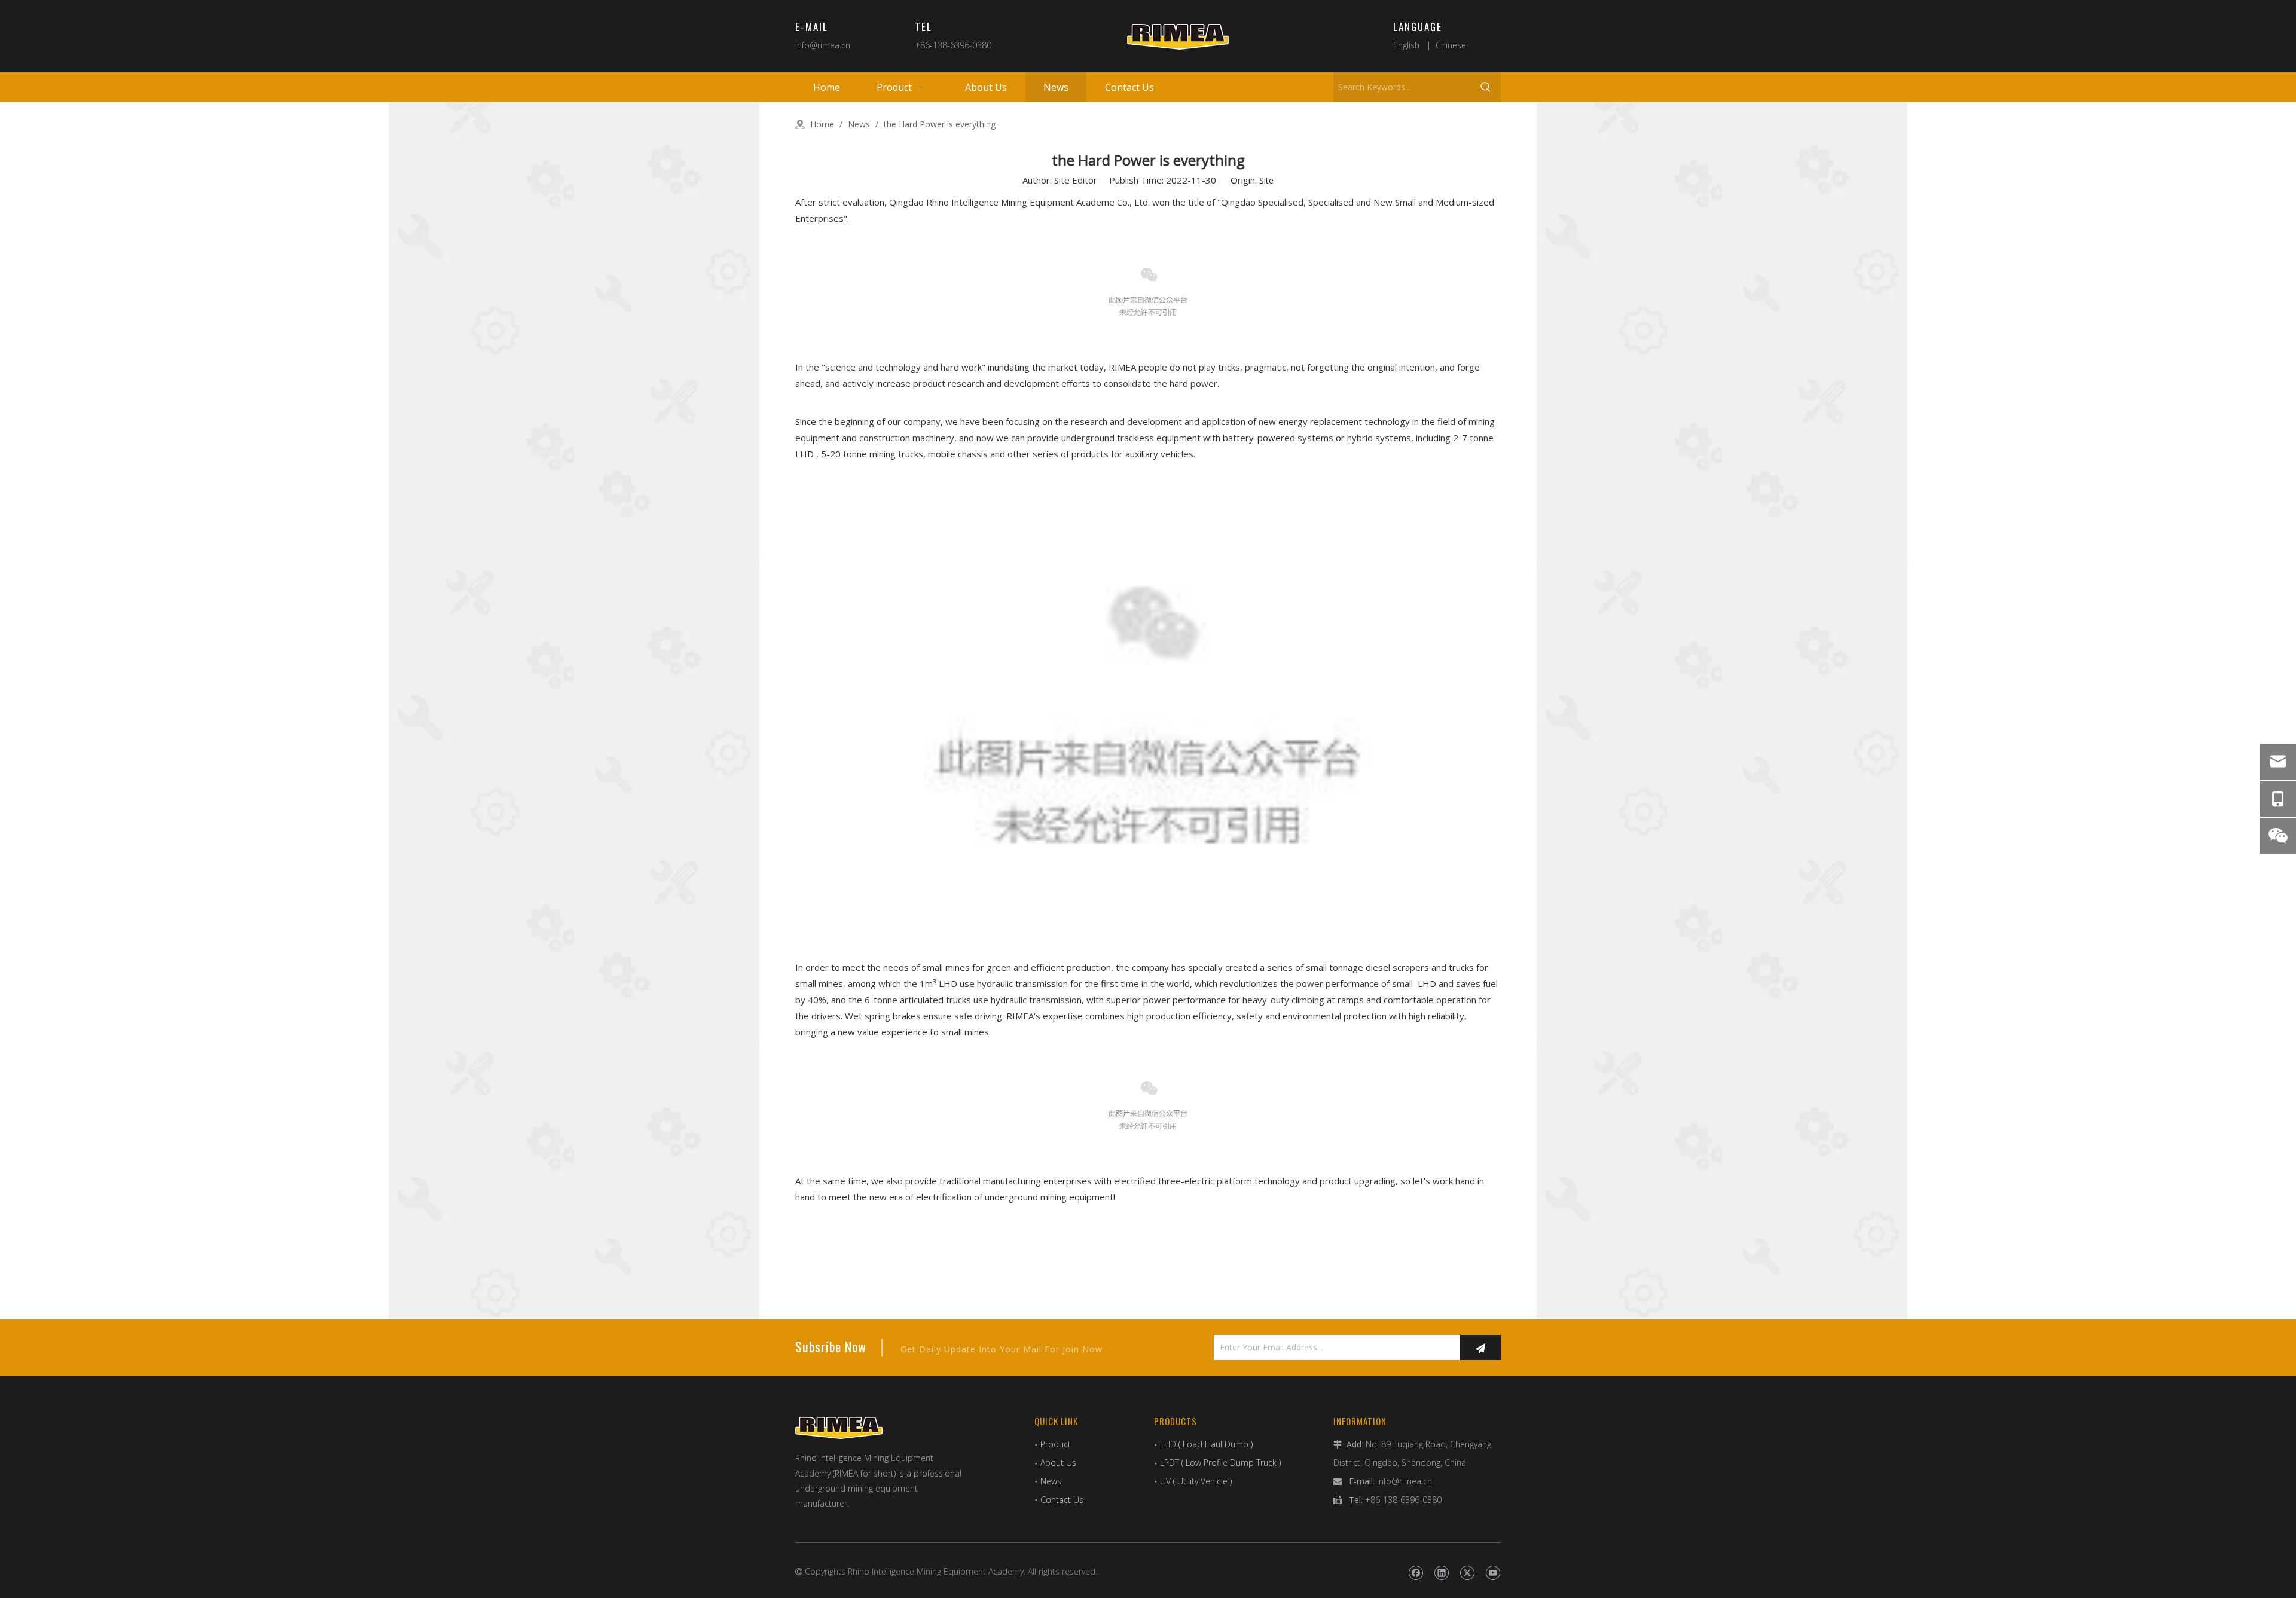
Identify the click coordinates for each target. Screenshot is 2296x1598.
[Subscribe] (1480, 1348)
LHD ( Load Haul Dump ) (1206, 1444)
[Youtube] (1493, 1573)
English (1406, 45)
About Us (1058, 1463)
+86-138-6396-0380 (953, 45)
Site (1266, 180)
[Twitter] (1467, 1573)
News (1051, 1481)
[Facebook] (1416, 1573)
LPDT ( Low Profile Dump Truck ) (1220, 1463)
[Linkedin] (1441, 1573)
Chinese (1451, 45)
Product (1056, 1444)
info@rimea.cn (823, 45)
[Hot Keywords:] (1486, 87)
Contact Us (1062, 1500)
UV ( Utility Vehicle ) (1196, 1481)
